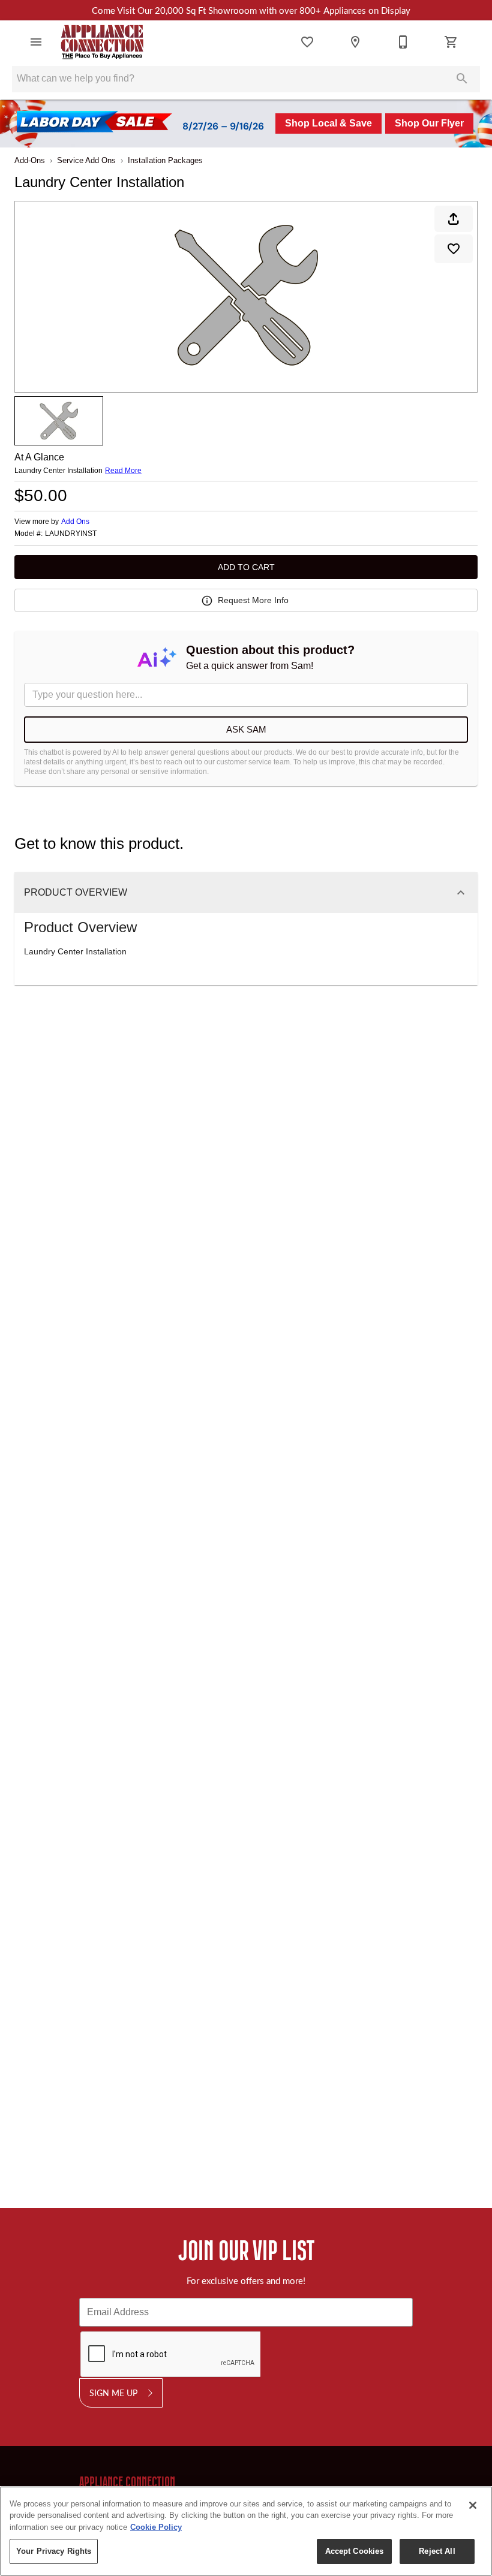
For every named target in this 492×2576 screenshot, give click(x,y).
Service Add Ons (86, 160)
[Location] (355, 42)
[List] (307, 42)
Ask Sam (246, 729)
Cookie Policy (156, 2527)
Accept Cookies (355, 2551)
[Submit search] (462, 79)
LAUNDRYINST (71, 534)
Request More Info (253, 600)
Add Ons (75, 522)
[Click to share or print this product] (454, 219)
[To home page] (103, 42)
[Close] (473, 2505)
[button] (36, 42)
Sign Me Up (113, 2393)
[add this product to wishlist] (454, 249)
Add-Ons (30, 160)
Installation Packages (165, 160)
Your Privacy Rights (54, 2551)
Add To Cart (246, 567)
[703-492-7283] (403, 42)
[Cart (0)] (451, 42)
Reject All (437, 2551)
